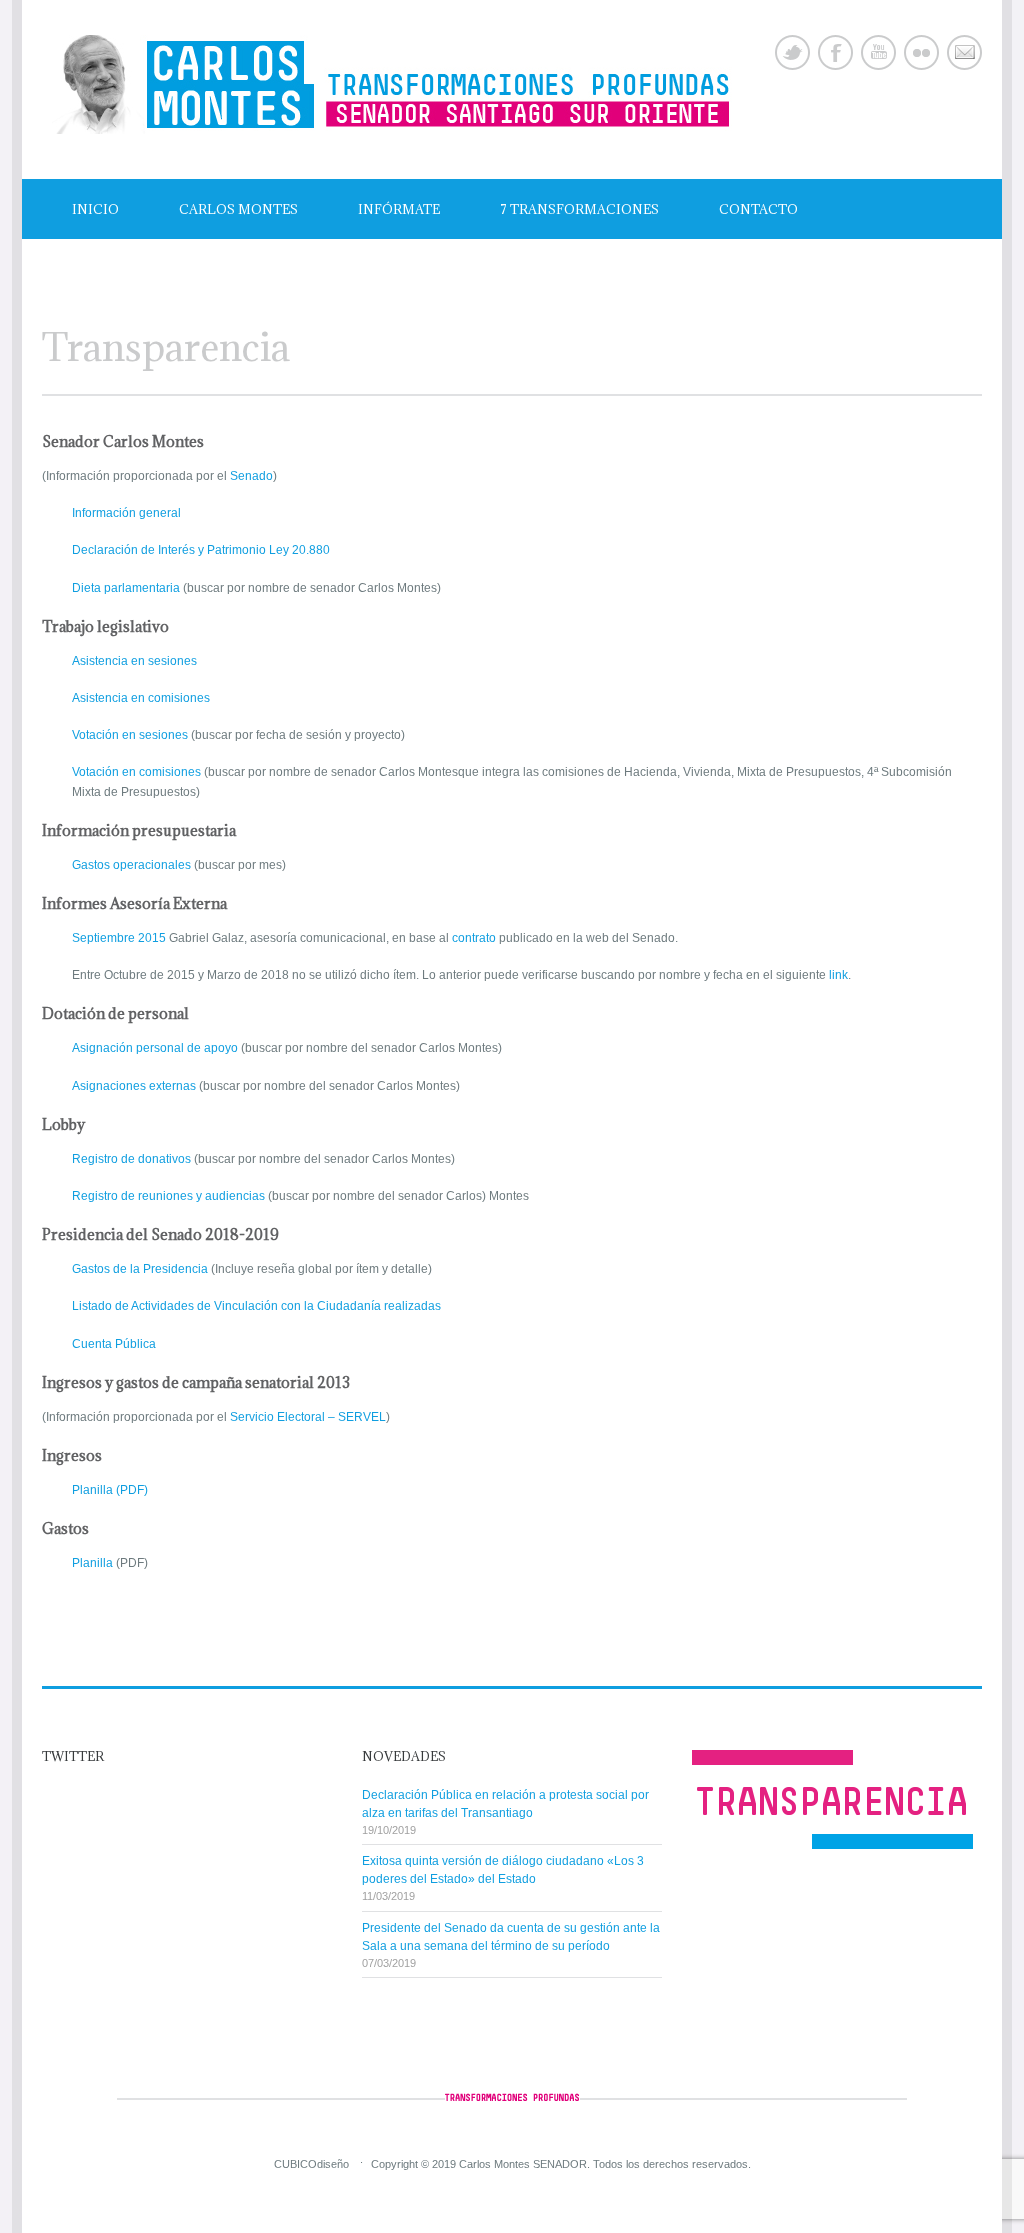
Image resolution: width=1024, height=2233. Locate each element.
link (838, 975)
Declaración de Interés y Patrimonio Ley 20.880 (201, 550)
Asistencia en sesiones (134, 661)
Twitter (792, 52)
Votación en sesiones (130, 735)
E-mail (964, 52)
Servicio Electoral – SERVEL (308, 1417)
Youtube (878, 52)
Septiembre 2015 (119, 938)
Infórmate (399, 209)
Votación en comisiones (136, 772)
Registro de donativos (131, 1159)
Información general (126, 513)
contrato (474, 938)
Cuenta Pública (114, 1344)
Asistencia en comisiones (141, 698)
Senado (251, 476)
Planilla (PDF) (110, 1490)
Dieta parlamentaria (126, 588)
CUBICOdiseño (311, 2164)
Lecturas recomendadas (167, 269)
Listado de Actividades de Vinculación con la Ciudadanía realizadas (256, 1306)
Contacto (758, 209)
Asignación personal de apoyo (155, 1048)
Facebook (835, 52)
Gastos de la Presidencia (140, 1269)
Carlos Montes (238, 209)
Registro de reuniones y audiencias (168, 1196)
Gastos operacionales (131, 865)
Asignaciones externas (134, 1086)
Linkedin (921, 52)
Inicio (95, 209)
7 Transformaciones (579, 209)
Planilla (92, 1563)
